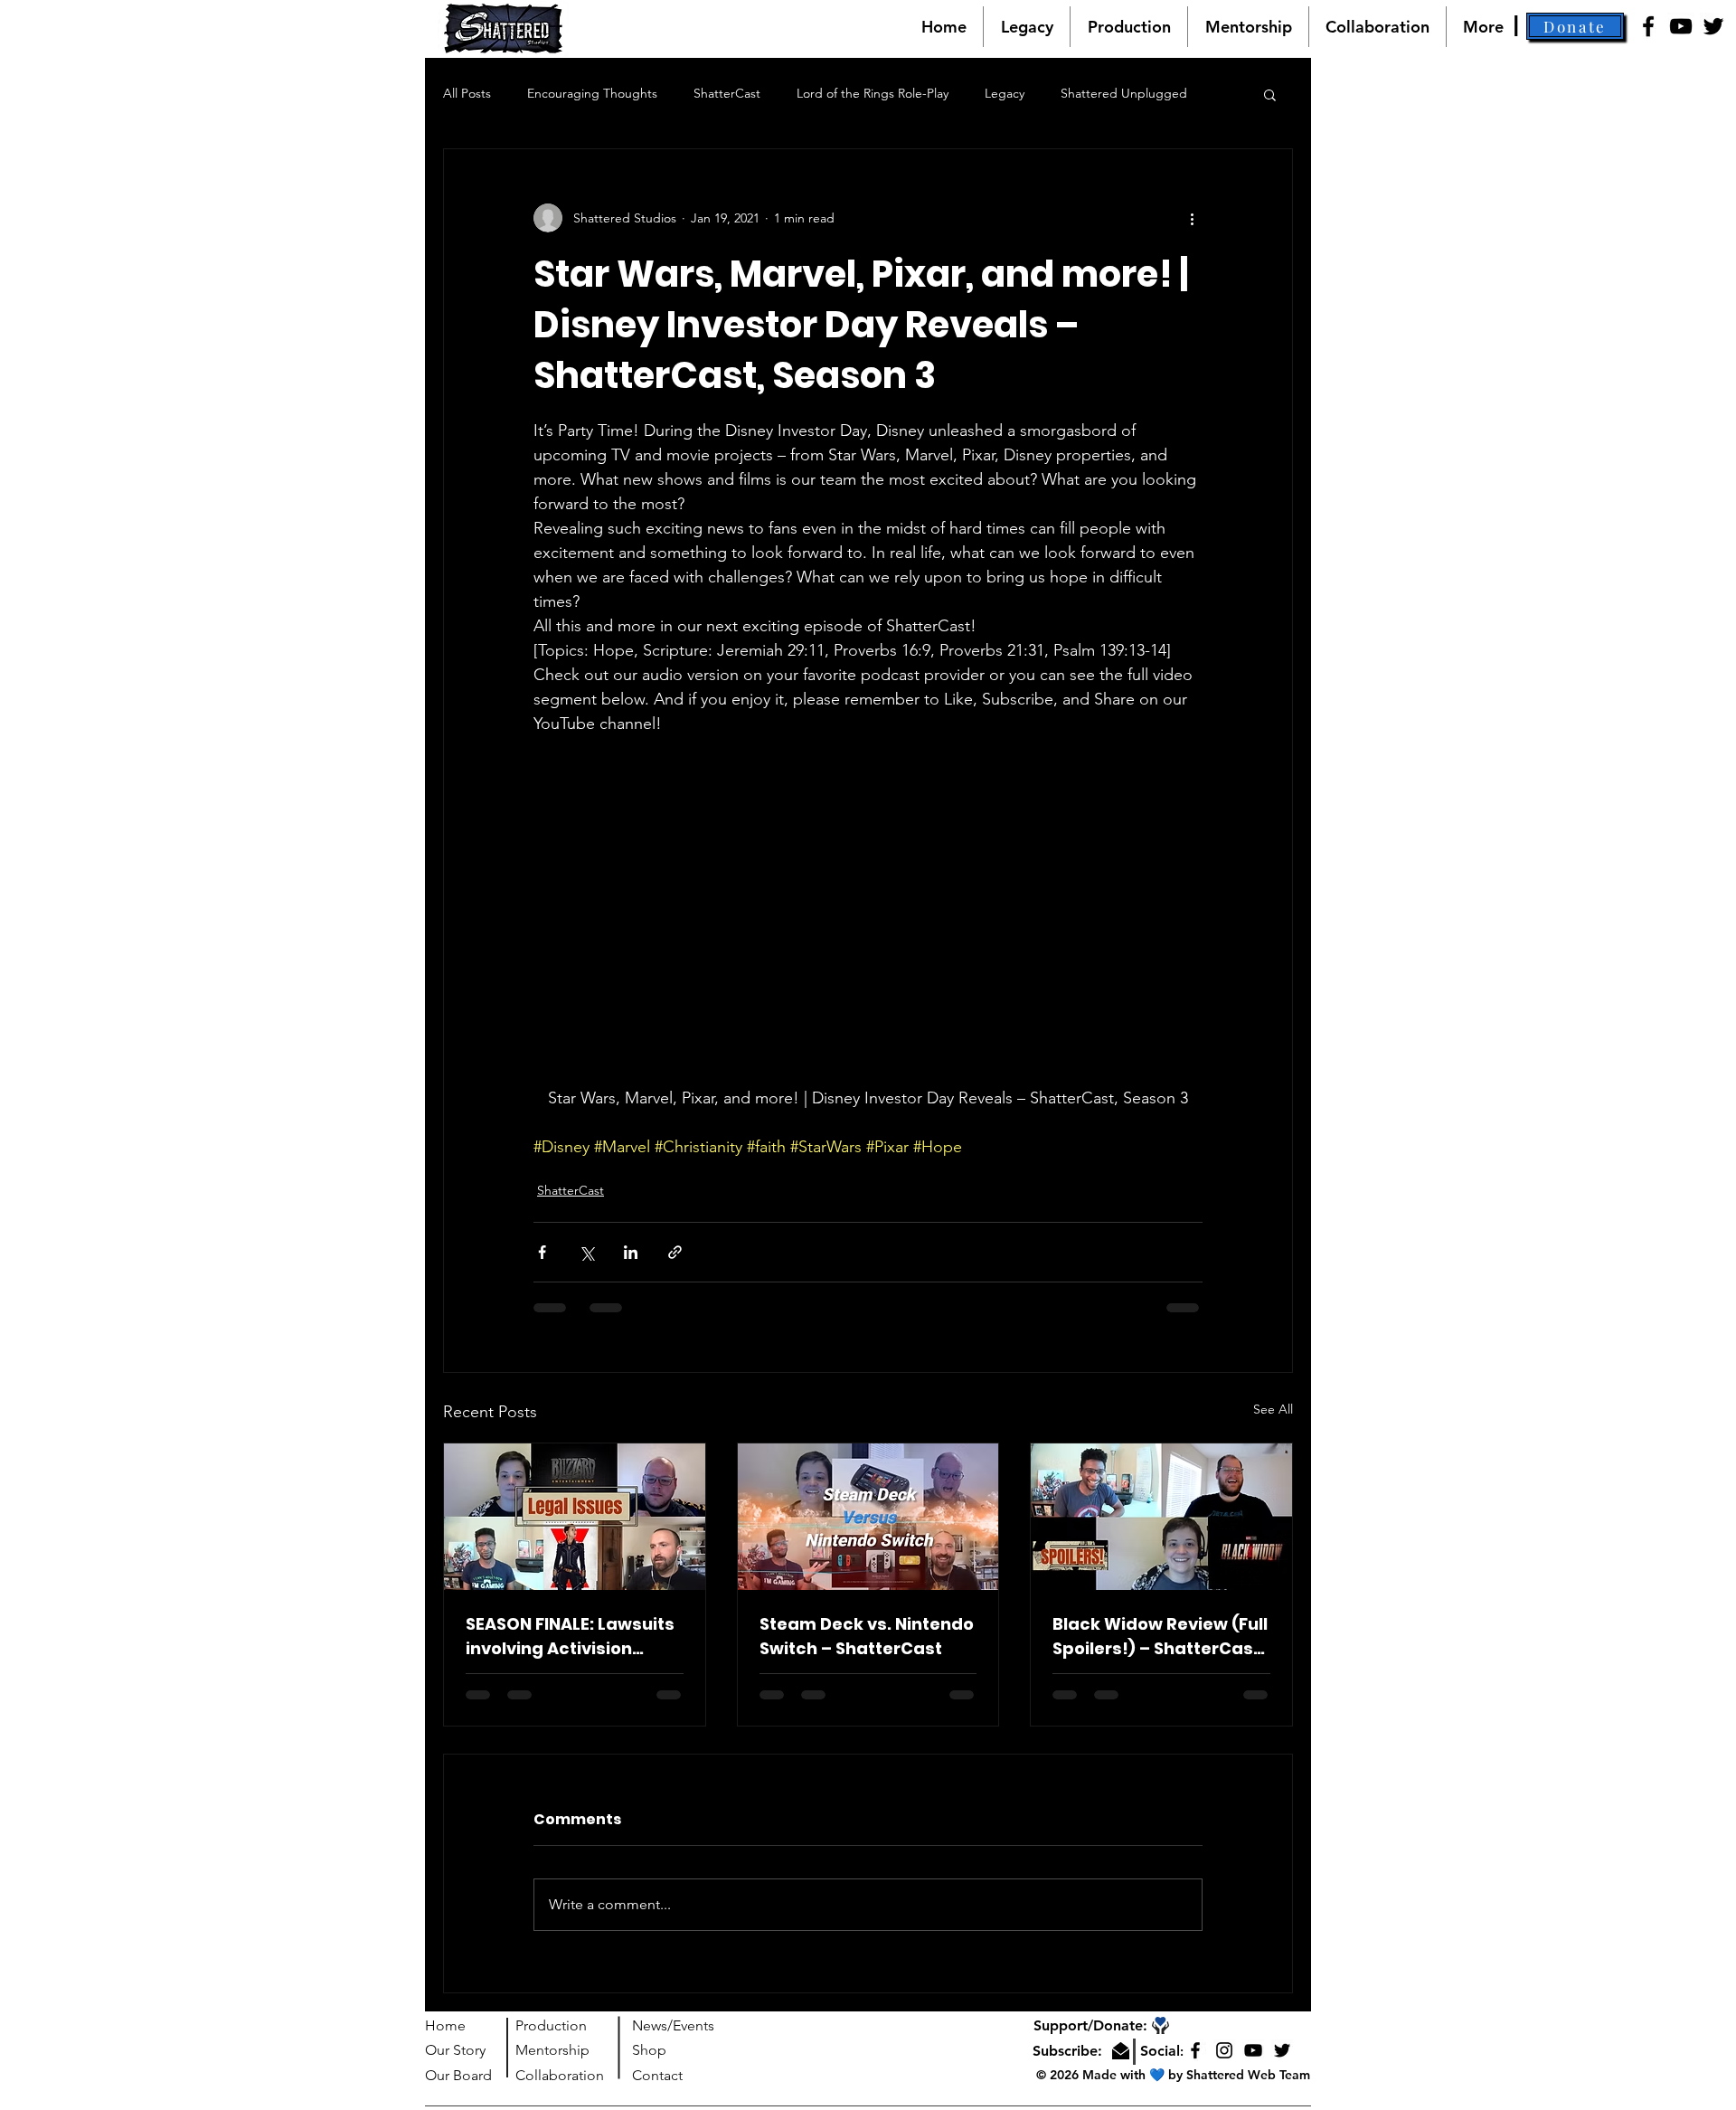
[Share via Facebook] (542, 1252)
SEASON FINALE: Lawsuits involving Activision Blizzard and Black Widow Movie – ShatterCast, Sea (570, 1637)
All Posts (467, 93)
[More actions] (1192, 218)
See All (1273, 1409)
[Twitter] (1713, 26)
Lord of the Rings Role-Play (873, 93)
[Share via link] (675, 1252)
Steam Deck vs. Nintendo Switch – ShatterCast (867, 1636)
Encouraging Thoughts (592, 93)
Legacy (1005, 93)
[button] (1575, 26)
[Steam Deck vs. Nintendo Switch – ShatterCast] (868, 1517)
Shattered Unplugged (1124, 93)
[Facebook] (1648, 26)
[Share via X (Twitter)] (586, 1252)
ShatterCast (727, 93)
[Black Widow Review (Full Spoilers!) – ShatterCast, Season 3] (1161, 1517)
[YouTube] (1681, 26)
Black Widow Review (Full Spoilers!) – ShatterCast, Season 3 (1160, 1637)
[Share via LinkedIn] (631, 1252)
